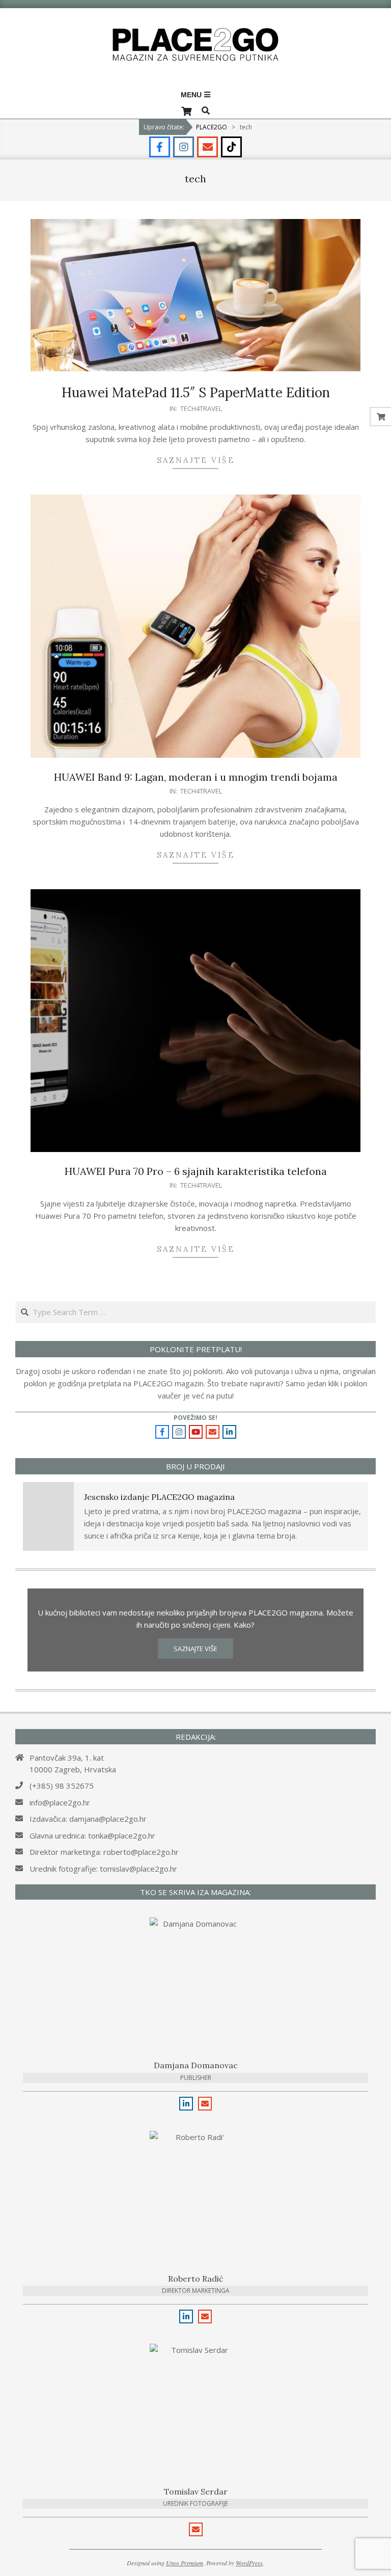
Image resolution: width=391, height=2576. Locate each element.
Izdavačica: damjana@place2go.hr (88, 1819)
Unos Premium (185, 2563)
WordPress (249, 2563)
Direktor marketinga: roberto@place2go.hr (104, 1852)
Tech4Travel (201, 408)
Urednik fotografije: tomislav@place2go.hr (103, 1869)
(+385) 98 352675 (62, 1786)
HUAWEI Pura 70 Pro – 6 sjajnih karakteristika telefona (196, 1171)
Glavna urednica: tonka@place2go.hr (92, 1835)
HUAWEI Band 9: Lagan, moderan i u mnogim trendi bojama (196, 777)
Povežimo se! (195, 1418)
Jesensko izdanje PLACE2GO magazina (159, 1497)
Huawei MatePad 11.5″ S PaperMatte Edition (196, 392)
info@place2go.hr (60, 1802)
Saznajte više (196, 460)
